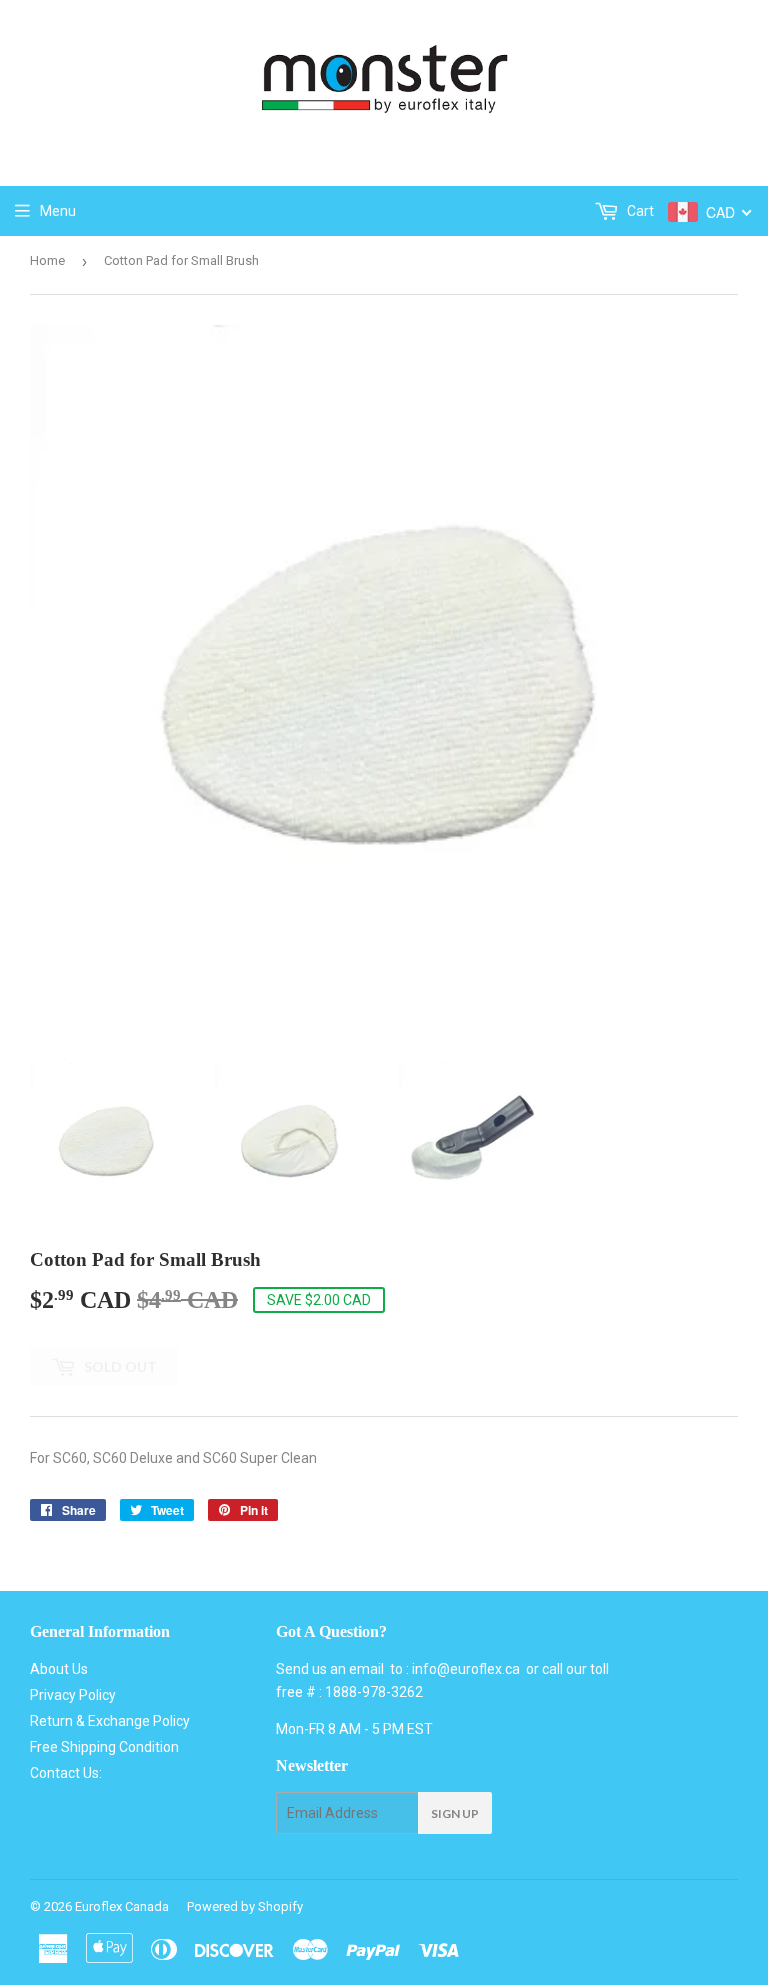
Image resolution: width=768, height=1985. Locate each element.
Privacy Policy (73, 1695)
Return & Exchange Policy (110, 1721)
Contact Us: (66, 1773)
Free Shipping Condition (104, 1747)
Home (47, 260)
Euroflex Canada (122, 1906)
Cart (639, 211)
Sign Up (455, 1813)
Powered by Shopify (245, 1906)
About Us (59, 1669)
